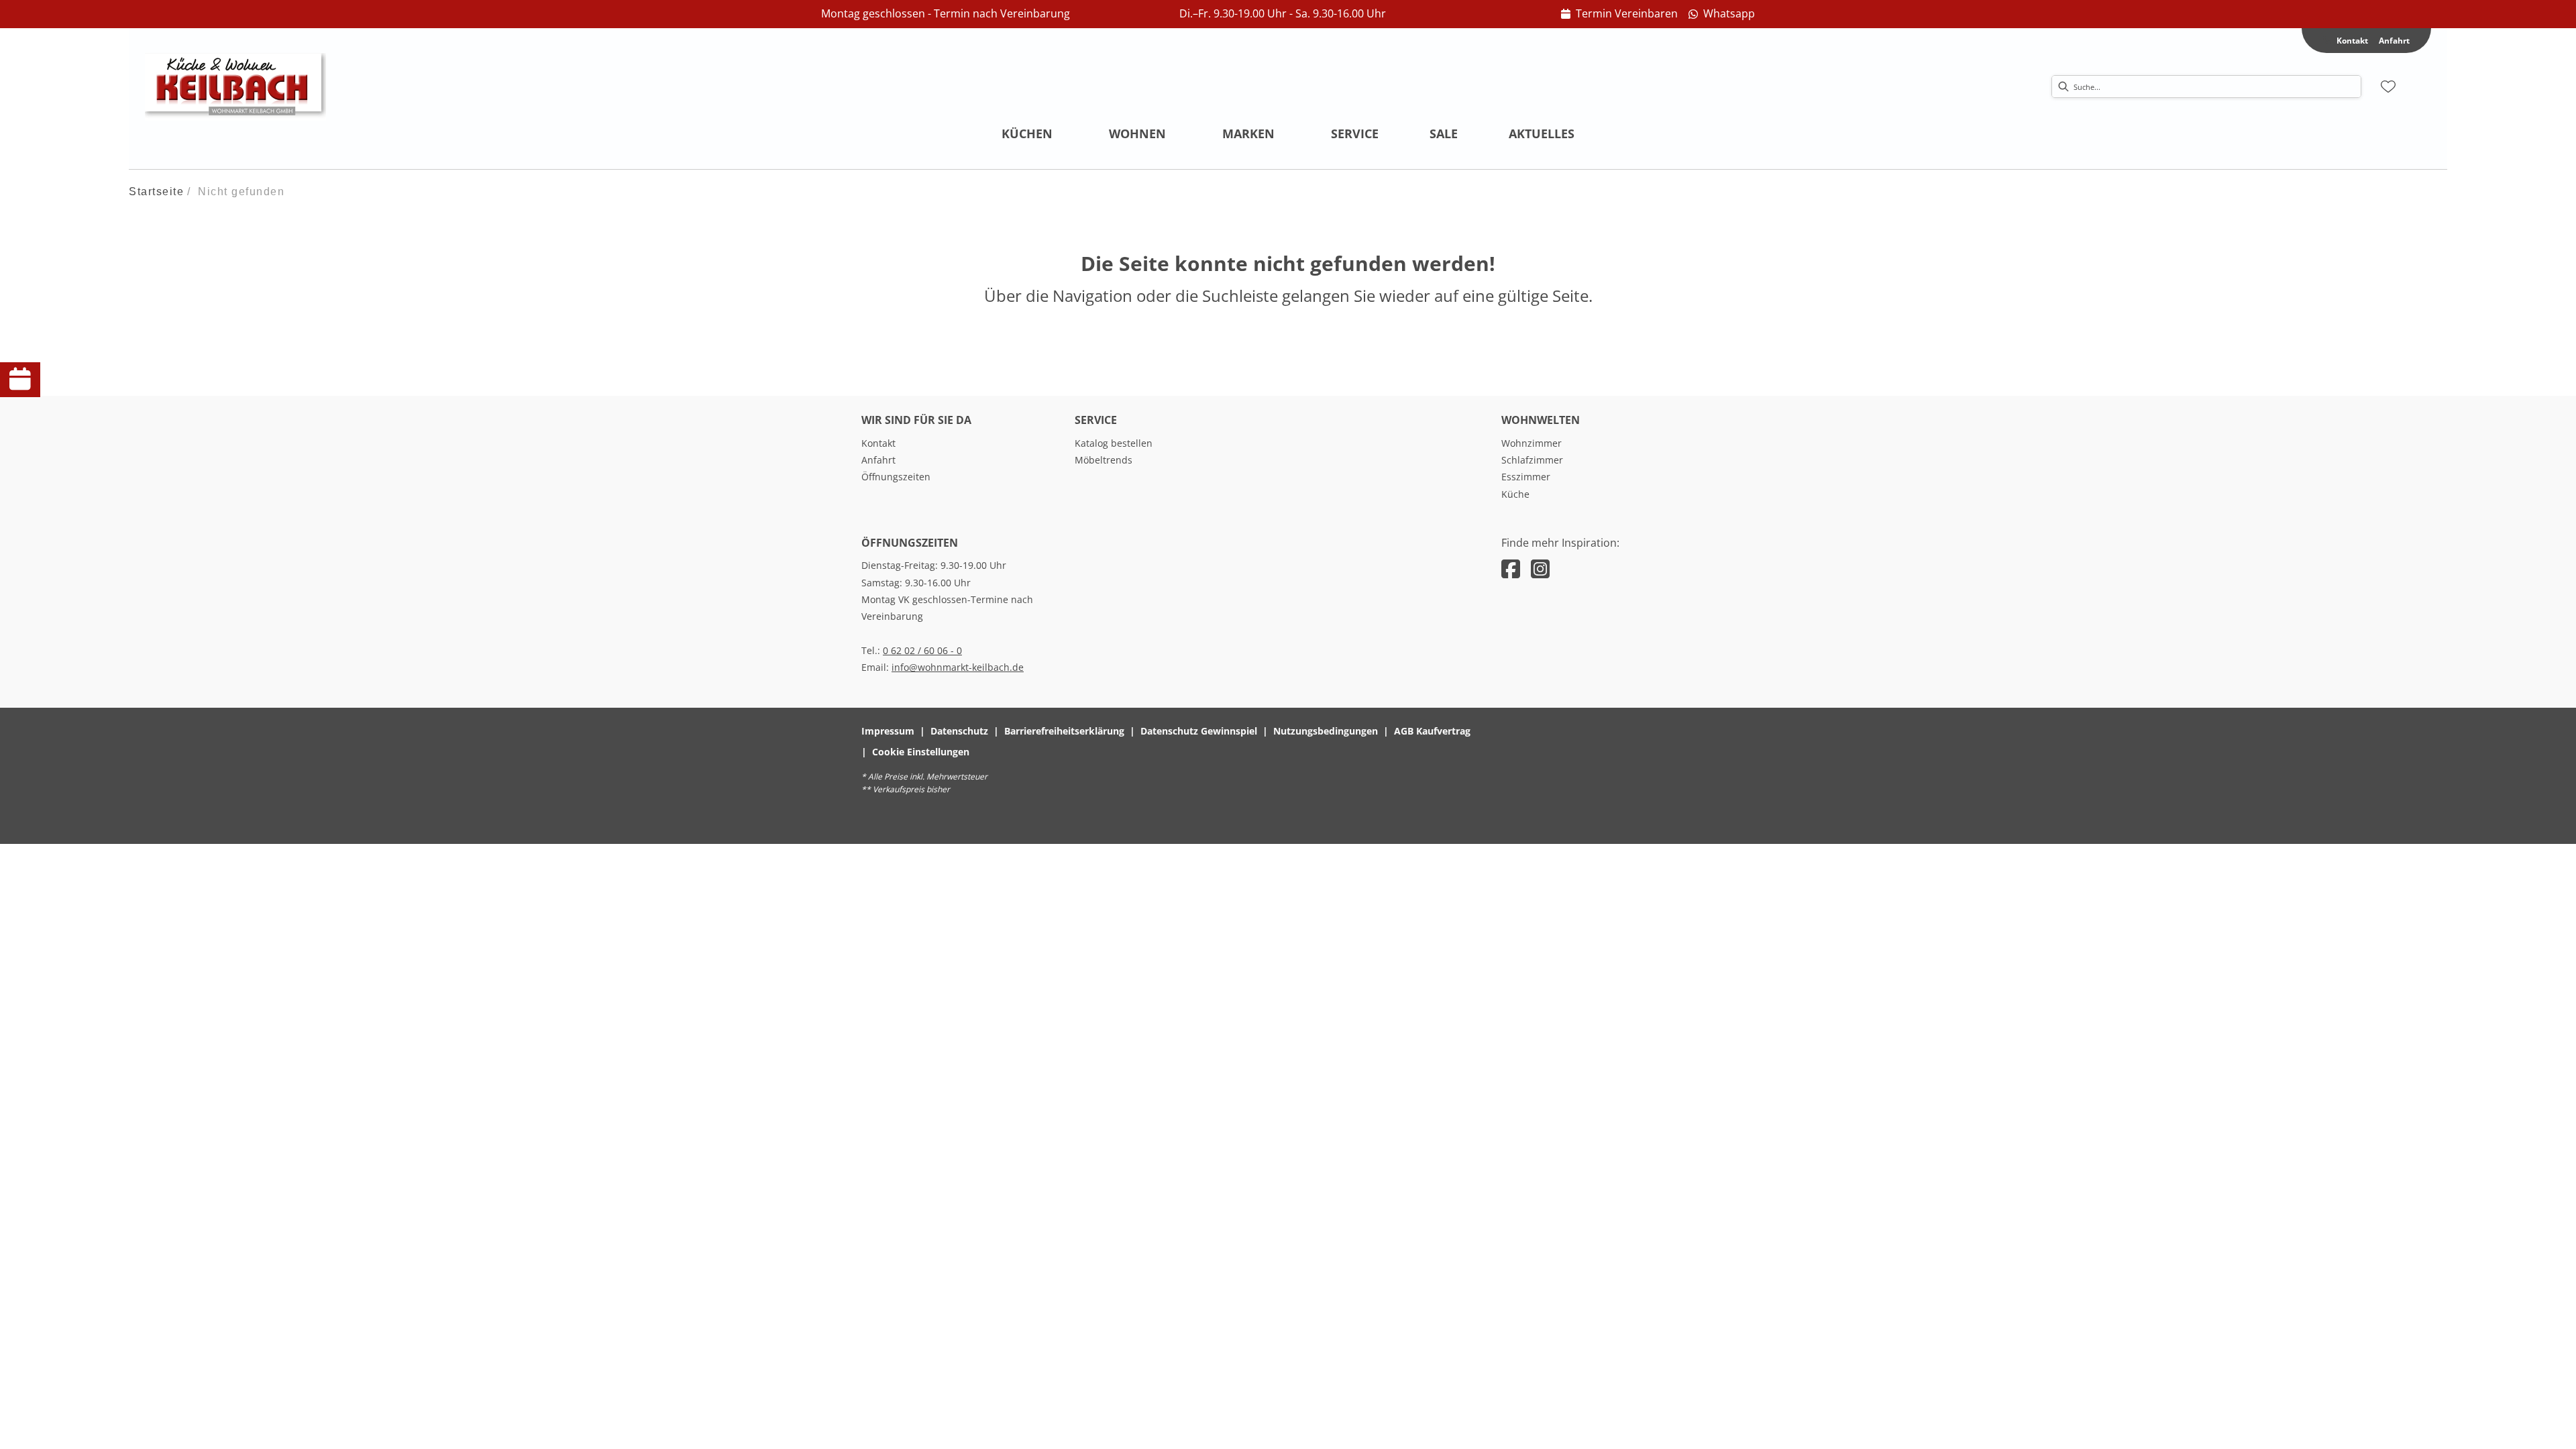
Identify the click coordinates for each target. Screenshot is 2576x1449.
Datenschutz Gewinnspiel (1199, 731)
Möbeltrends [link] (1104, 460)
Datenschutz (959, 731)
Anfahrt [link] (2394, 41)
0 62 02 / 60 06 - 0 (922, 650)
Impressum (888, 731)
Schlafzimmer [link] (1532, 460)
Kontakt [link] (878, 443)
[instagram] (1540, 569)
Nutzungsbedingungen (1326, 731)
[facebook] (1511, 569)
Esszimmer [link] (1526, 477)
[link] (1619, 14)
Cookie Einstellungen (921, 752)
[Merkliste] (2388, 87)
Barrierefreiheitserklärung (1064, 731)
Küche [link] (1515, 494)
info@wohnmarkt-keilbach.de (958, 667)
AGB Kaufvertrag (1432, 731)
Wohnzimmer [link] (1532, 443)
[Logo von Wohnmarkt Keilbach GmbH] (235, 87)
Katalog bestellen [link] (1114, 443)
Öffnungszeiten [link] (896, 477)
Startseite (156, 192)
